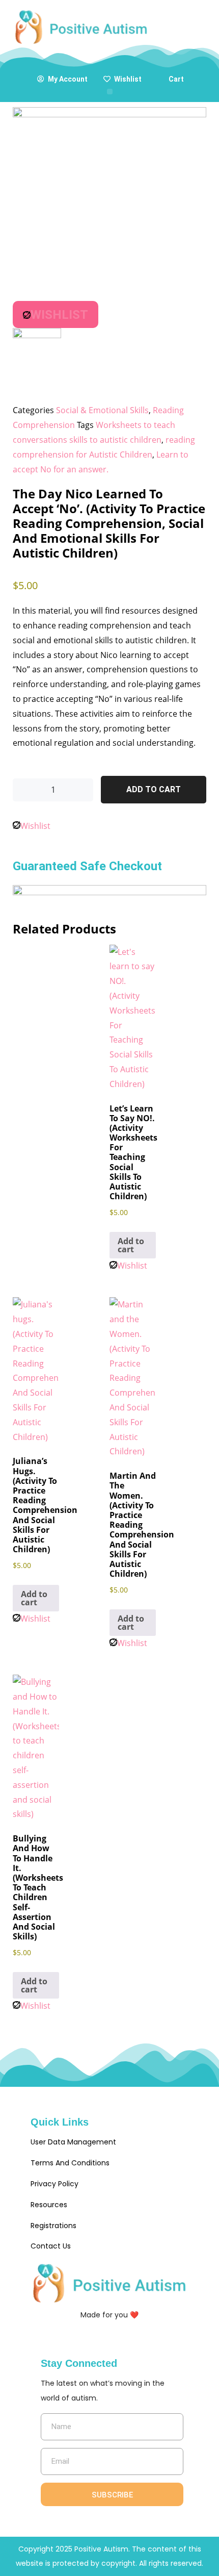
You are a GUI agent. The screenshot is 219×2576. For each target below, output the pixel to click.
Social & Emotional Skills (102, 410)
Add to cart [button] (131, 1245)
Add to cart (154, 789)
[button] (110, 92)
